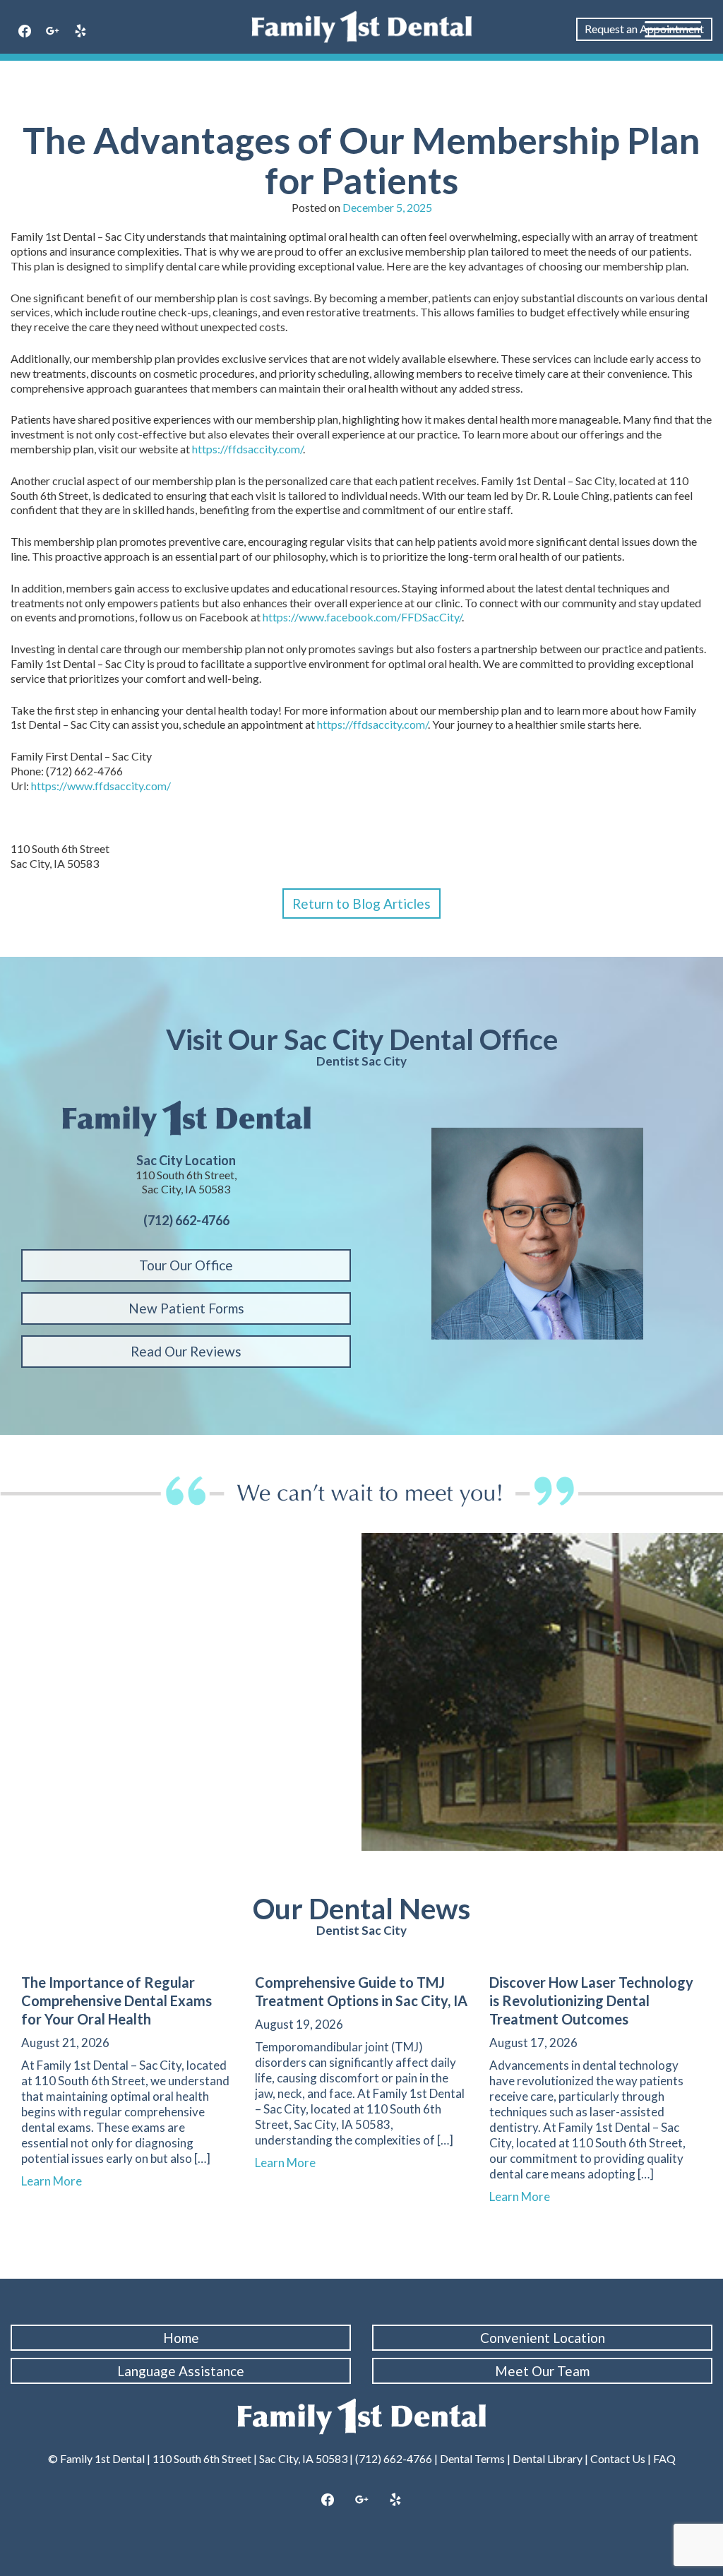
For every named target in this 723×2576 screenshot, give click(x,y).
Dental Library (548, 2458)
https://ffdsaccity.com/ (247, 449)
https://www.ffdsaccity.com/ (101, 786)
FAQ (664, 2458)
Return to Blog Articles (361, 904)
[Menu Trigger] (673, 28)
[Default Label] (80, 32)
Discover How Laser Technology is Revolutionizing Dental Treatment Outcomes (591, 2000)
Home (181, 2338)
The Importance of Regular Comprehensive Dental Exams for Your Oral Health (116, 2000)
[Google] (53, 32)
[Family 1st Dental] (361, 27)
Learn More (58, 2181)
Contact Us (618, 2458)
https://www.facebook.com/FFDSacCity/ (362, 617)
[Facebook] (25, 32)
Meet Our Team (542, 2371)
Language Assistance (181, 2371)
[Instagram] (361, 2500)
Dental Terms (472, 2458)
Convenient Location (543, 2338)
